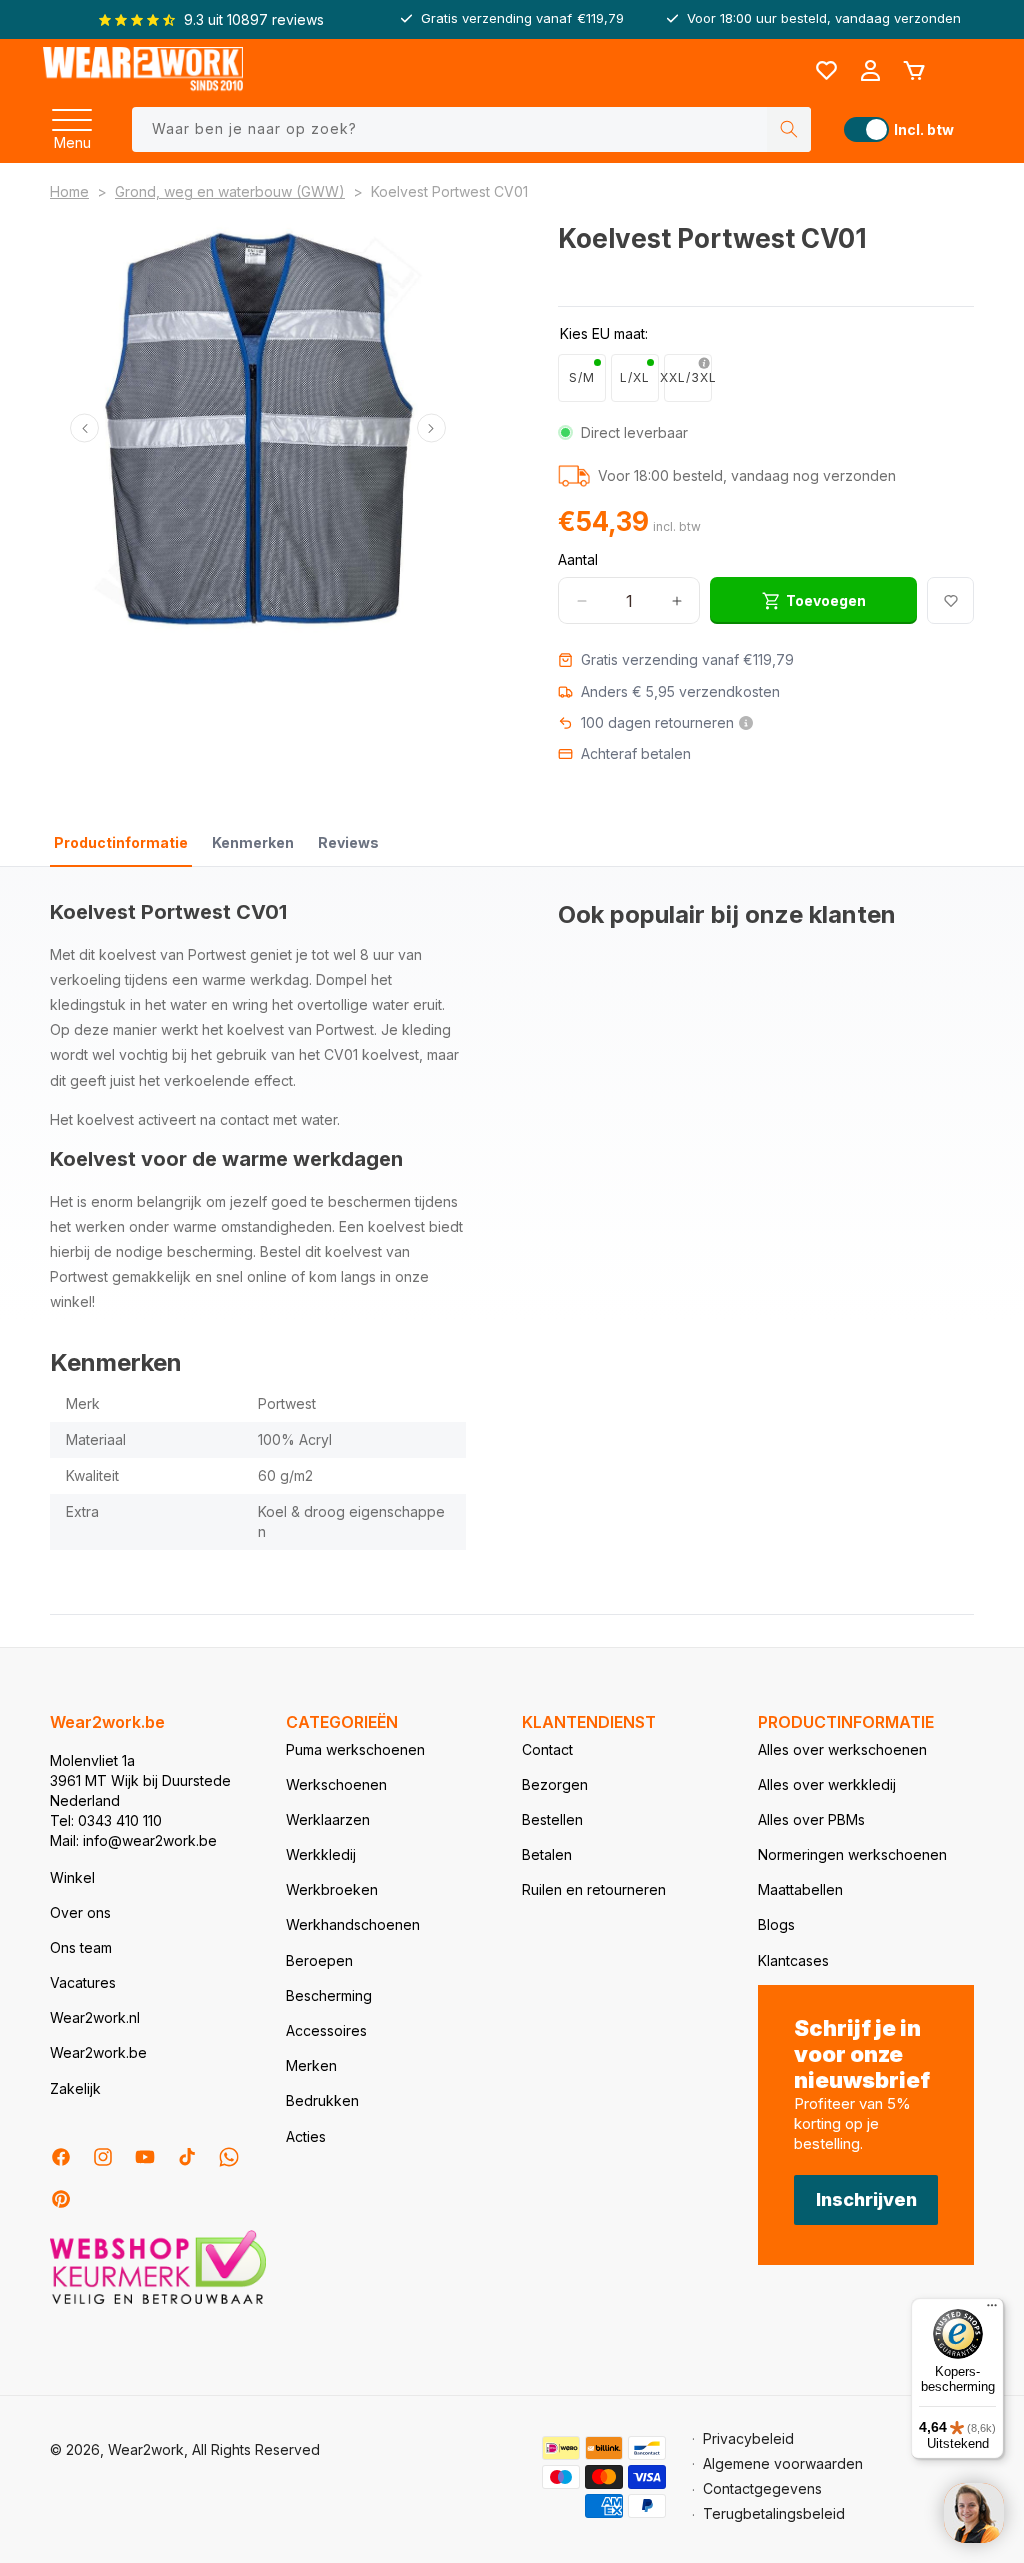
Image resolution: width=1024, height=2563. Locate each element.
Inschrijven (866, 2199)
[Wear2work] (143, 70)
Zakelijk (75, 2088)
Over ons (80, 1912)
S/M (582, 377)
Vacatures (83, 1982)
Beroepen (319, 1960)
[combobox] (471, 129)
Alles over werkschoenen (842, 1749)
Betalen (547, 1854)
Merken (311, 2065)
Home (69, 191)
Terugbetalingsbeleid (774, 2513)
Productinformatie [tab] (121, 842)
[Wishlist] (826, 71)
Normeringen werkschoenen (852, 1854)
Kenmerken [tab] (253, 842)
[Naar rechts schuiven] (431, 428)
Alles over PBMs (811, 1819)
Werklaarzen (328, 1819)
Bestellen (552, 1819)
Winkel (72, 1877)
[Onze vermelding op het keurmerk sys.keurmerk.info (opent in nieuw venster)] (158, 2302)
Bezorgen (555, 1784)
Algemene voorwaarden (783, 2463)
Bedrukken (322, 2100)
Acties (306, 2136)
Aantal (578, 559)
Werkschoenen (336, 1784)
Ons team (81, 1947)
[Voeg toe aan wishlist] (950, 600)
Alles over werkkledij (827, 1784)
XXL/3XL (688, 377)
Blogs (776, 1924)
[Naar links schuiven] (84, 428)
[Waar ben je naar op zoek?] (789, 129)
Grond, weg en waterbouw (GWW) (230, 191)
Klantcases (793, 1960)
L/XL (635, 377)
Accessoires (326, 2030)
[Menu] (72, 114)
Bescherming (329, 1995)
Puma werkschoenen (355, 1749)
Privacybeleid (748, 2438)
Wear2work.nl (95, 2017)
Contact (547, 1749)
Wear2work (146, 2449)
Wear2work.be (98, 2052)
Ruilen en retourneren (594, 1889)
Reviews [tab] (348, 842)
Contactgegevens (762, 2488)
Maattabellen (800, 1889)
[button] (72, 114)
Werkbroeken (332, 1889)
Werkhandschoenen (353, 1924)
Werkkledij (321, 1854)
